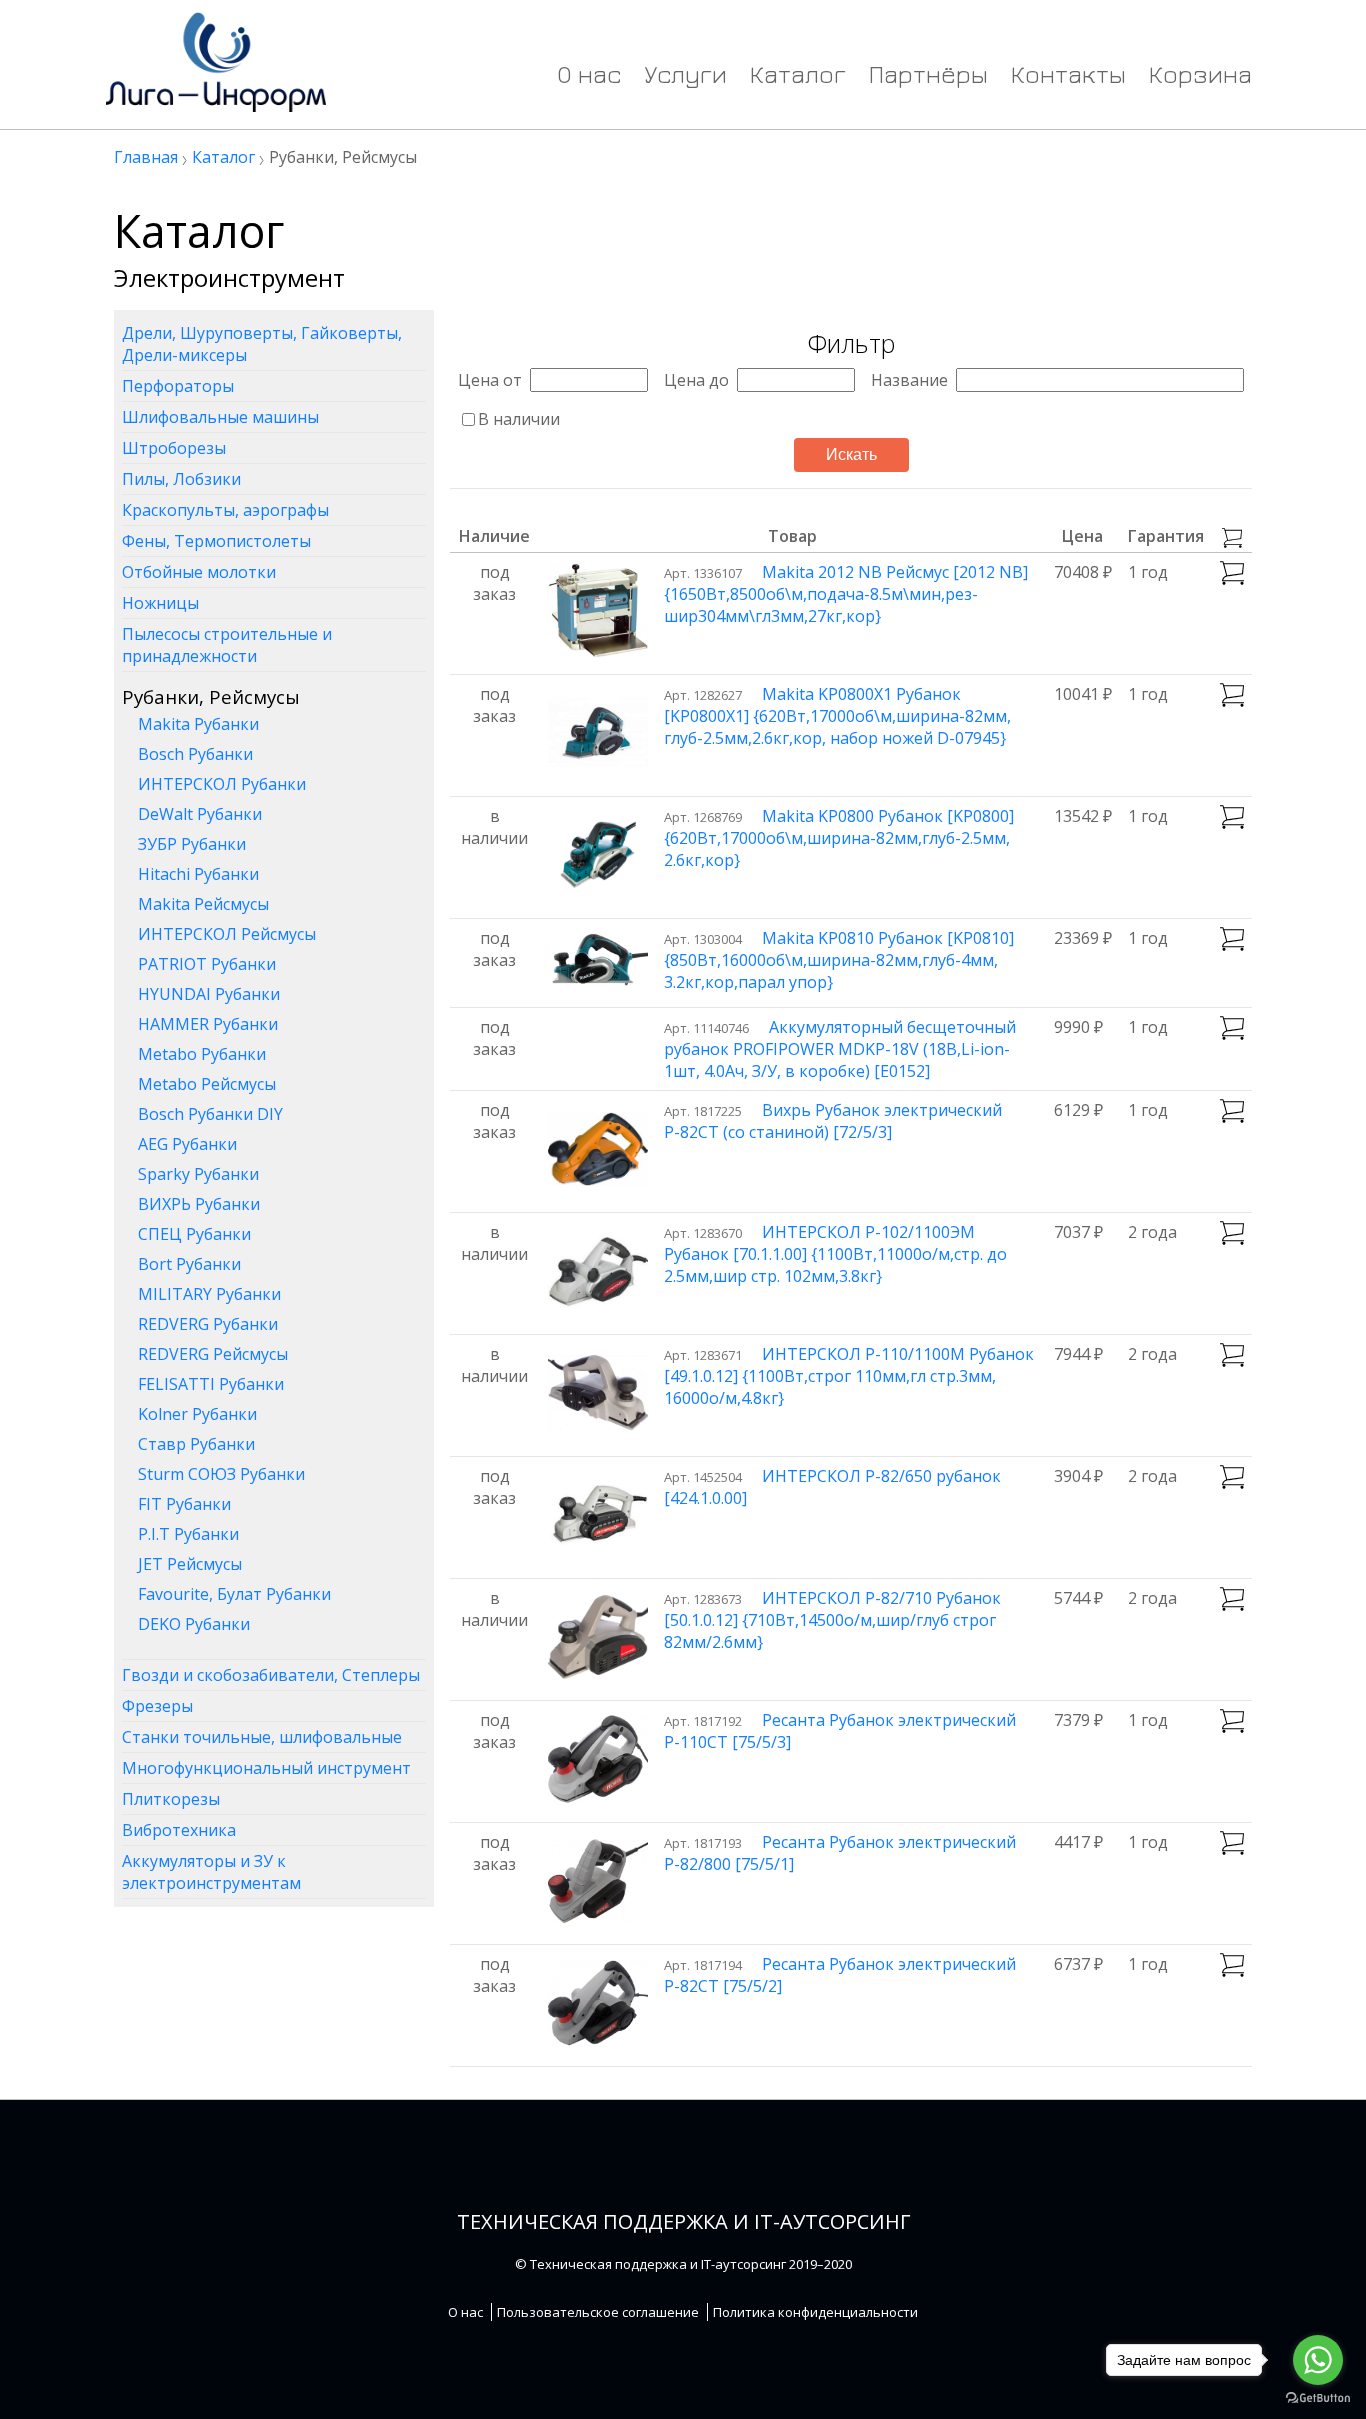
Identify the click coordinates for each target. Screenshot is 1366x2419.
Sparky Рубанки (198, 1174)
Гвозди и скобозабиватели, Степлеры (271, 1675)
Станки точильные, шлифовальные (262, 1737)
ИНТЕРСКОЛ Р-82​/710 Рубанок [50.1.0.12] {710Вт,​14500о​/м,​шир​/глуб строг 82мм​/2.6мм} (832, 1620)
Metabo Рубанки (202, 1054)
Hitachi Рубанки (198, 874)
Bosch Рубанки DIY (210, 1114)
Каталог (798, 73)
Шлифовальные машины (220, 417)
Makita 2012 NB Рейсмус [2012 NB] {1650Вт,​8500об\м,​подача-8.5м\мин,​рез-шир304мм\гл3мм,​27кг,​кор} (846, 594)
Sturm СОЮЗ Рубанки (221, 1474)
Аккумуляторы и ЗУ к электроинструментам (211, 1872)
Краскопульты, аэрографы (225, 510)
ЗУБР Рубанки (192, 844)
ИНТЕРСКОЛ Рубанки (222, 784)
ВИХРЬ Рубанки (199, 1204)
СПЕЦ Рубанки (194, 1234)
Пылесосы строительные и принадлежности (227, 645)
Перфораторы (178, 386)
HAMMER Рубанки (208, 1024)
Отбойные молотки (199, 572)
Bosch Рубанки (195, 754)
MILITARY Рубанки (209, 1294)
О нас (589, 73)
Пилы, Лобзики (181, 479)
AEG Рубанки (187, 1144)
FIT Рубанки (184, 1504)
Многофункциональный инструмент (266, 1768)
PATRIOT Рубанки (207, 964)
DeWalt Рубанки (200, 814)
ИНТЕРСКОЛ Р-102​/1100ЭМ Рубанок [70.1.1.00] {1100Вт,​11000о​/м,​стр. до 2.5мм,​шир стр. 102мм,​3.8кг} (835, 1254)
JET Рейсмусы (190, 1564)
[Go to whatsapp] (1318, 2360)
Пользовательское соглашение (598, 2312)
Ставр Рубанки (196, 1444)
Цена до (696, 380)
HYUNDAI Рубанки (209, 994)
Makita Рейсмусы (203, 904)
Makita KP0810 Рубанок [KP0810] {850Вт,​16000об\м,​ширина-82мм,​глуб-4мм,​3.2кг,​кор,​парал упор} (839, 960)
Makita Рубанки (198, 724)
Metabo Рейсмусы (207, 1084)
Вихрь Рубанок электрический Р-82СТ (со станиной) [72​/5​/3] (833, 1121)
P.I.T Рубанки (188, 1534)
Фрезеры (157, 1706)
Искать (851, 454)
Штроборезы (174, 448)
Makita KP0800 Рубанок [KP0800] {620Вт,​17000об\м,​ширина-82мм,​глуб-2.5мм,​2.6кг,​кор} (839, 838)
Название (909, 380)
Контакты (1068, 73)
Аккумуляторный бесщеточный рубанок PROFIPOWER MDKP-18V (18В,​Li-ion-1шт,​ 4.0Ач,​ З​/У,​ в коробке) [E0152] (840, 1049)
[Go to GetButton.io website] (1318, 2398)
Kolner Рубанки (197, 1414)
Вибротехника (179, 1830)
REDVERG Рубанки (208, 1324)
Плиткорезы (171, 1799)
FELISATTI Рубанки (211, 1384)
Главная (146, 157)
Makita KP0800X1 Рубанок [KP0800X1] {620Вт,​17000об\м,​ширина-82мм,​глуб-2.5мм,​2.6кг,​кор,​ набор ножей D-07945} (837, 716)
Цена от (490, 380)
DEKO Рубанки (194, 1624)
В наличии (519, 419)
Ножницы (160, 603)
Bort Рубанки (189, 1264)
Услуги (685, 73)
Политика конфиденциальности (815, 2312)
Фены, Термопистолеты (216, 541)
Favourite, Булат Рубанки (234, 1594)
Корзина (1200, 73)
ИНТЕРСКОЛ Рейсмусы (227, 934)
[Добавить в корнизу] (1232, 573)
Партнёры (928, 73)
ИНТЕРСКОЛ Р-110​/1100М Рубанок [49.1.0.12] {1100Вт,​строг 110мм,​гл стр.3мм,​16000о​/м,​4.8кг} (849, 1376)
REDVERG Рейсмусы (213, 1354)
